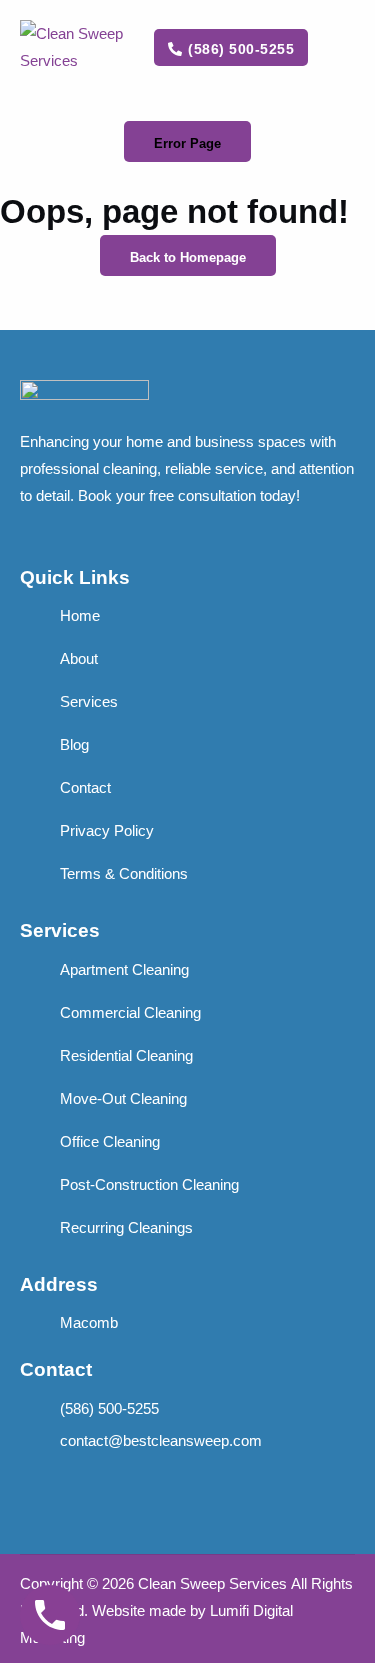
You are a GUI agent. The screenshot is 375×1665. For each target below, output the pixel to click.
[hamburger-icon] (340, 49)
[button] (187, 141)
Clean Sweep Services (212, 1583)
